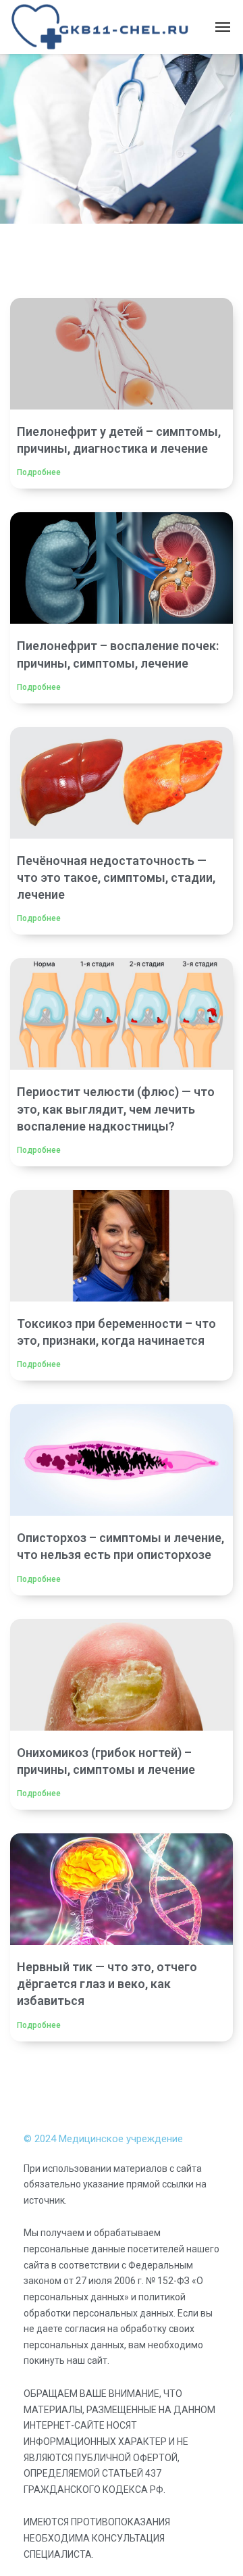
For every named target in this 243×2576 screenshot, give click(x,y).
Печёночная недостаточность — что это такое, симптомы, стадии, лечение (116, 877)
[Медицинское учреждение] (101, 27)
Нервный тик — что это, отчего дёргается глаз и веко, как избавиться (107, 1984)
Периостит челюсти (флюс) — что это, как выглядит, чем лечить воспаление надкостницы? (116, 1109)
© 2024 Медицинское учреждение (103, 2139)
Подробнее (39, 472)
